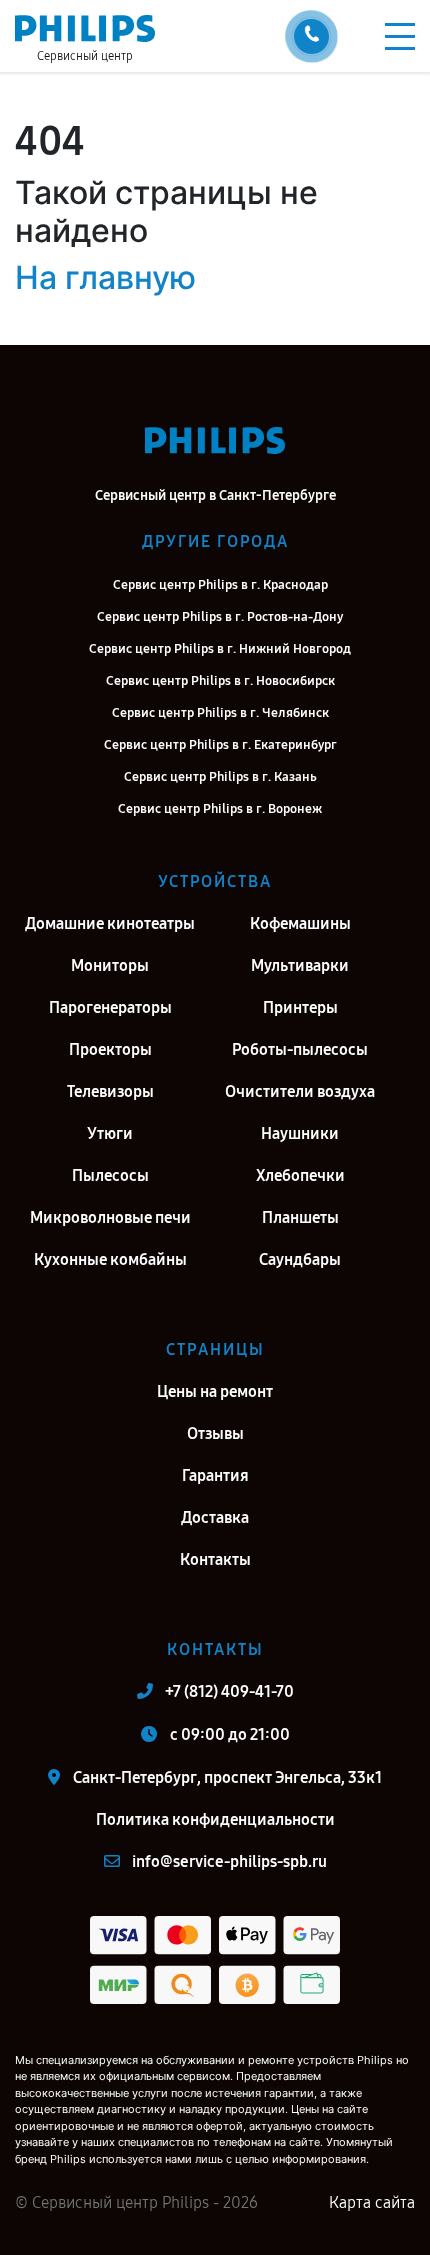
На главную (105, 277)
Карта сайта (372, 2202)
